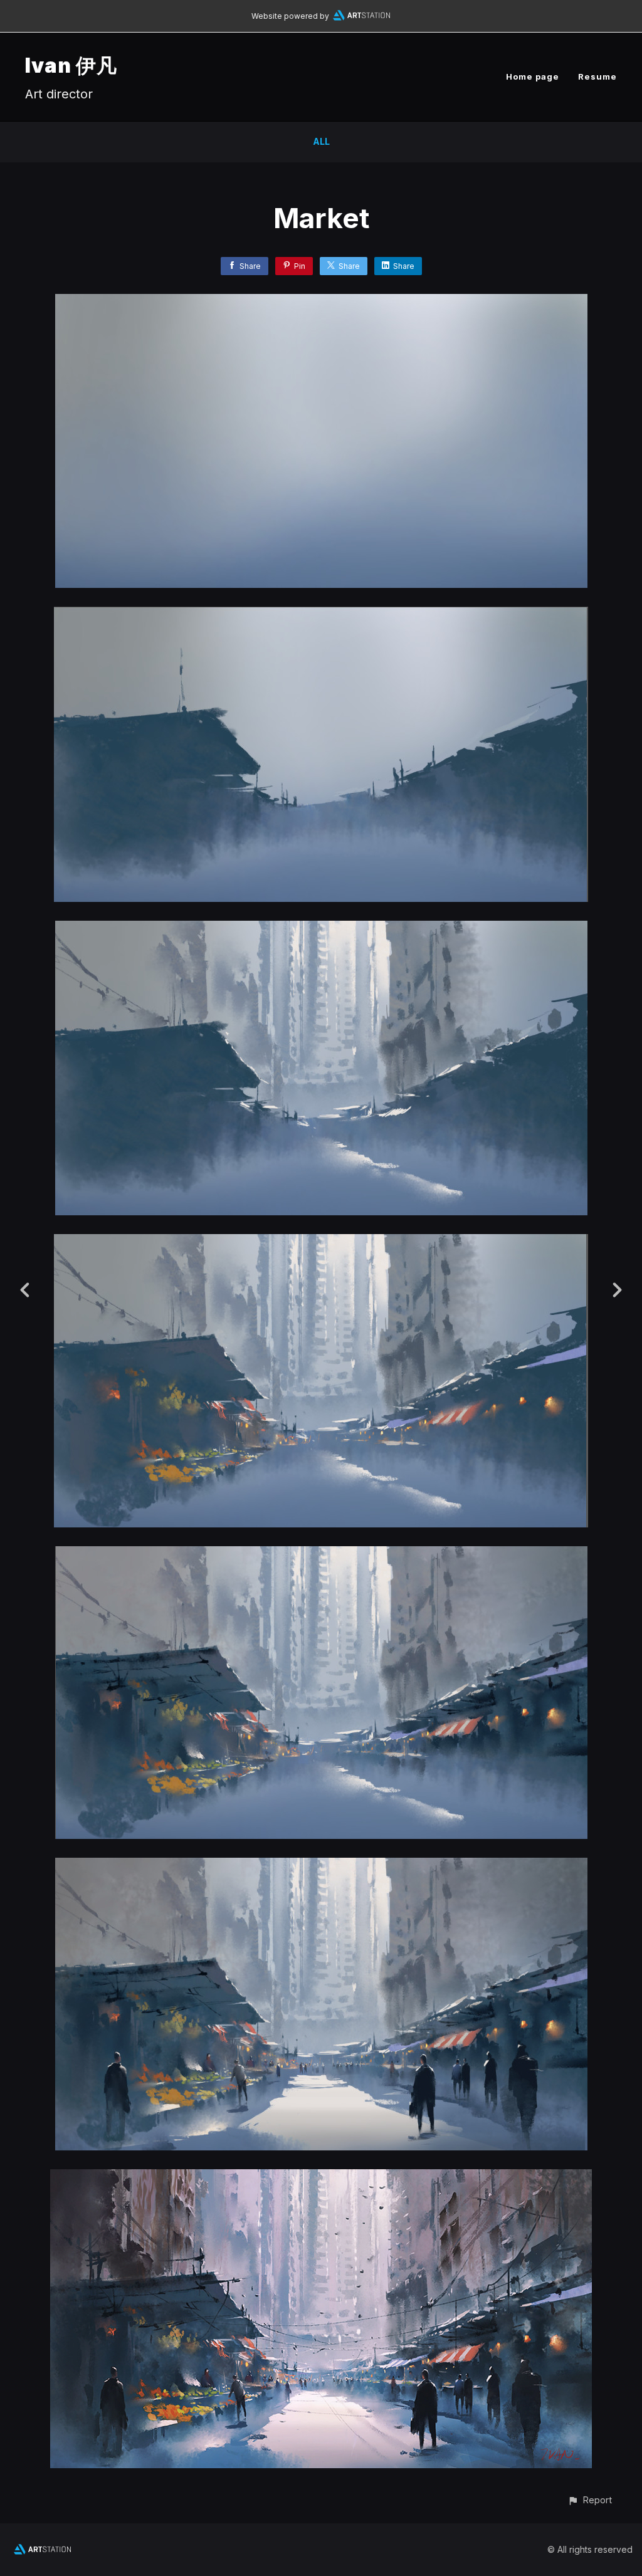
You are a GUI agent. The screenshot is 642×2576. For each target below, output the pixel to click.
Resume (597, 76)
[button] (590, 2500)
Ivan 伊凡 (71, 65)
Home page (533, 76)
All (321, 141)
